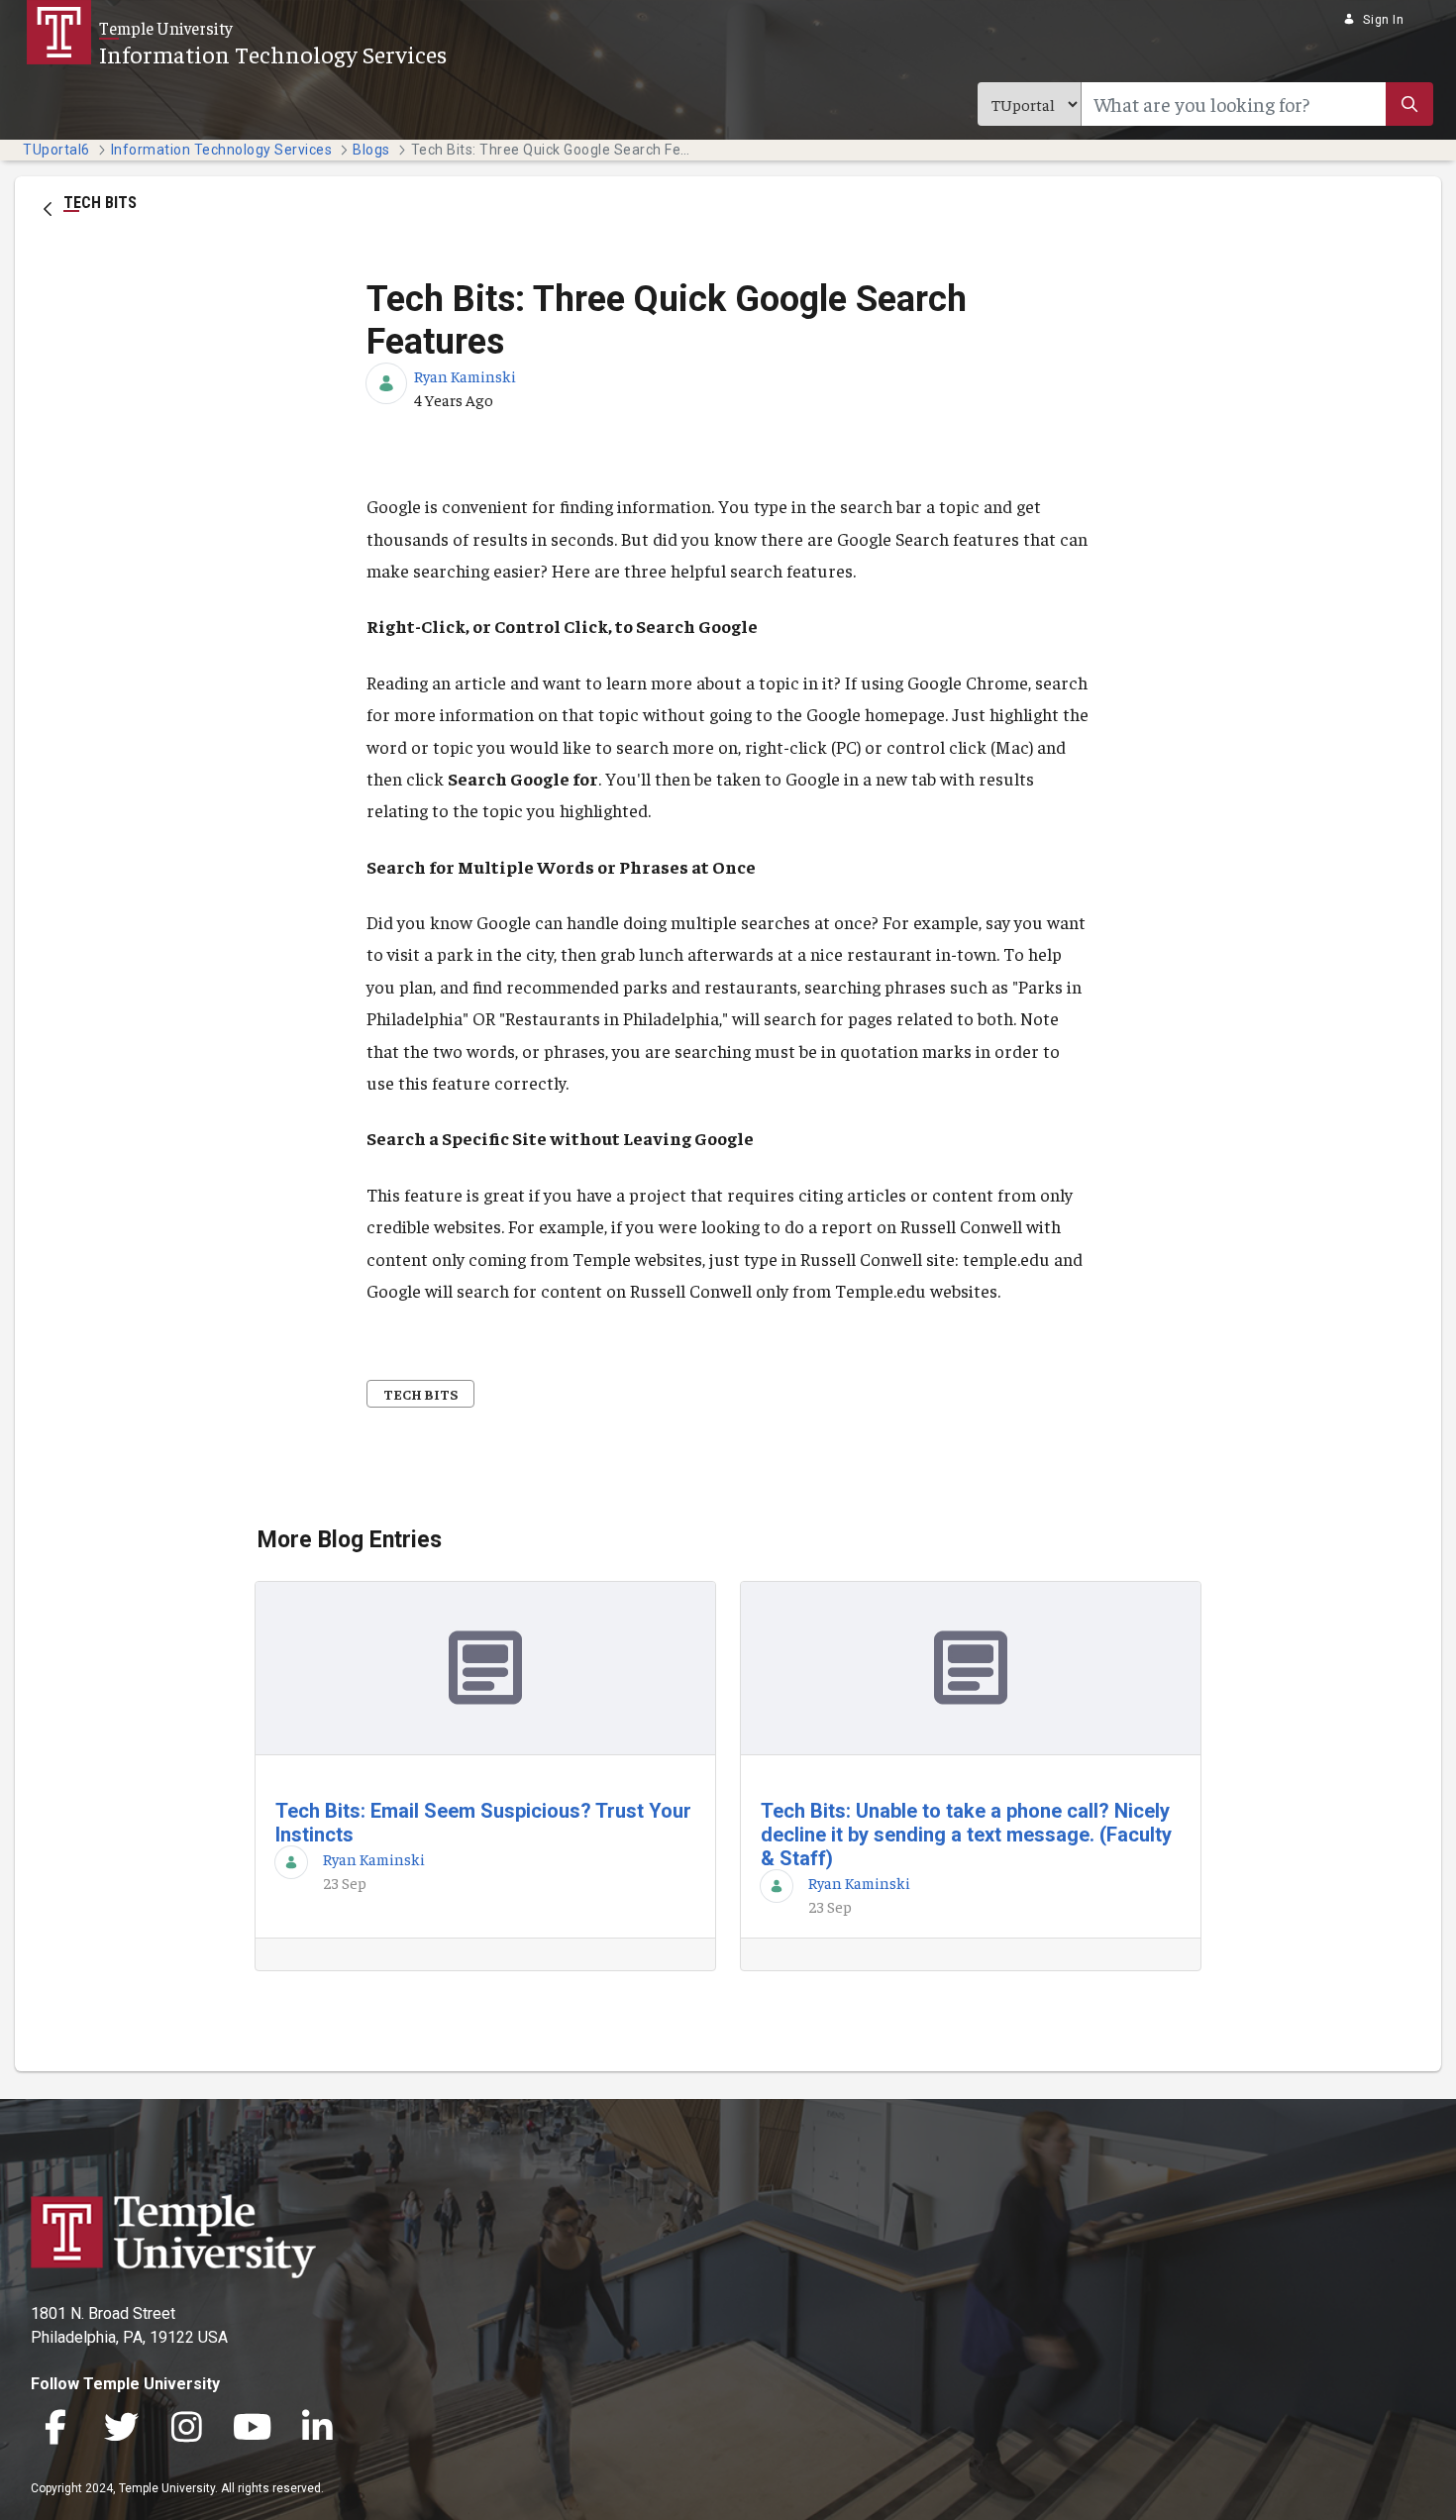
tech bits (420, 1394)
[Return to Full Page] (48, 207)
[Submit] (1409, 104)
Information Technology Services (273, 53)
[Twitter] (121, 2428)
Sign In (1383, 20)
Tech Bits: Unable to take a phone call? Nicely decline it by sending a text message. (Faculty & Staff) (966, 1835)
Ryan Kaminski (465, 375)
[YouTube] (252, 2428)
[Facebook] (55, 2428)
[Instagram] (186, 2428)
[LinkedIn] (317, 2428)
